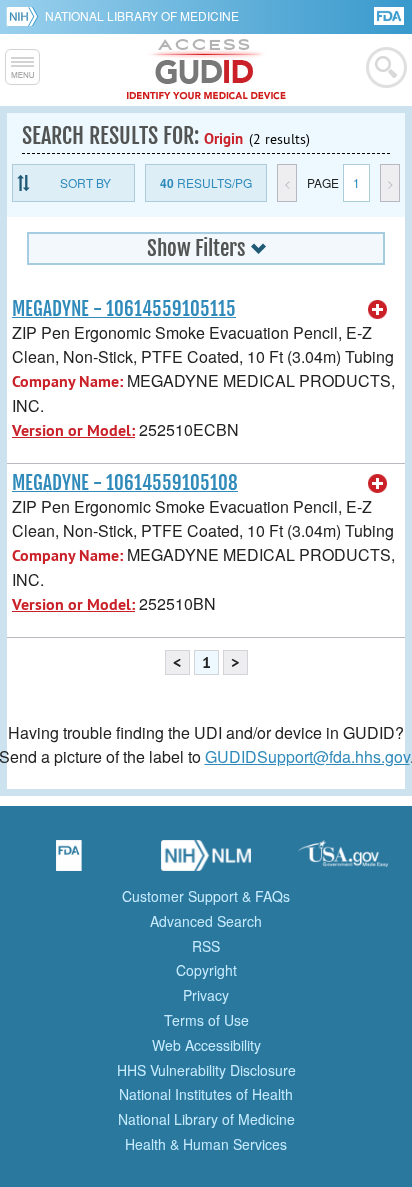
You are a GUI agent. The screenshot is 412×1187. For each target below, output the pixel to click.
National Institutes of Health (206, 1094)
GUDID (206, 70)
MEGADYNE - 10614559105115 (124, 309)
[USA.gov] (343, 862)
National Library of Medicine (142, 15)
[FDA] (390, 14)
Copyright (206, 970)
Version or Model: (73, 430)
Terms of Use (206, 1020)
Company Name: (67, 381)
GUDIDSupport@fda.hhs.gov (307, 756)
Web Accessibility (206, 1045)
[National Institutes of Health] (25, 16)
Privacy (206, 995)
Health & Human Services (206, 1144)
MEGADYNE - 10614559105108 (125, 483)
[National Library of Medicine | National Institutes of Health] (206, 862)
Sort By (85, 182)
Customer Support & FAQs (206, 896)
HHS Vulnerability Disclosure (206, 1070)
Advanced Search (206, 921)
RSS (206, 946)
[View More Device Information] (378, 310)
